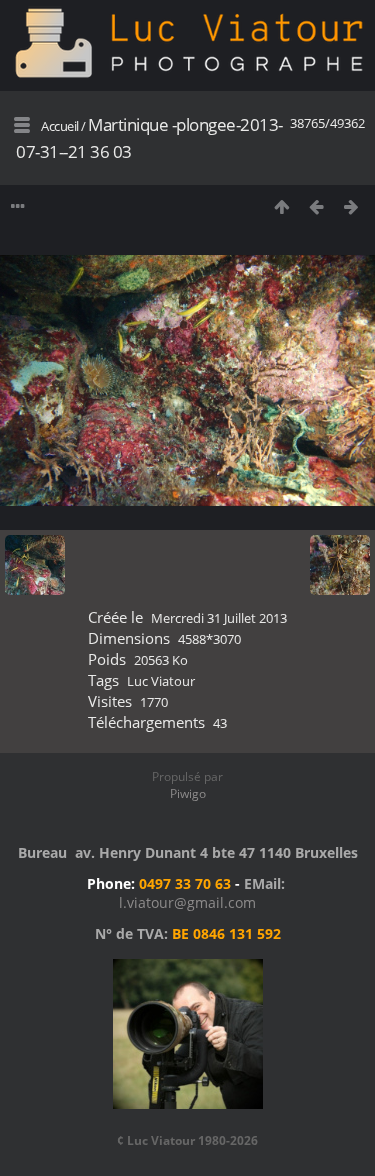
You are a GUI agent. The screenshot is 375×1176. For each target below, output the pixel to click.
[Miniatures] (281, 206)
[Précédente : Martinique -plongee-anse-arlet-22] (316, 206)
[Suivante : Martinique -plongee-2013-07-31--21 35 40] (351, 206)
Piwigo (188, 793)
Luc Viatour (161, 681)
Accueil (60, 126)
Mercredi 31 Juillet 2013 (219, 618)
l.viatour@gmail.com (187, 902)
